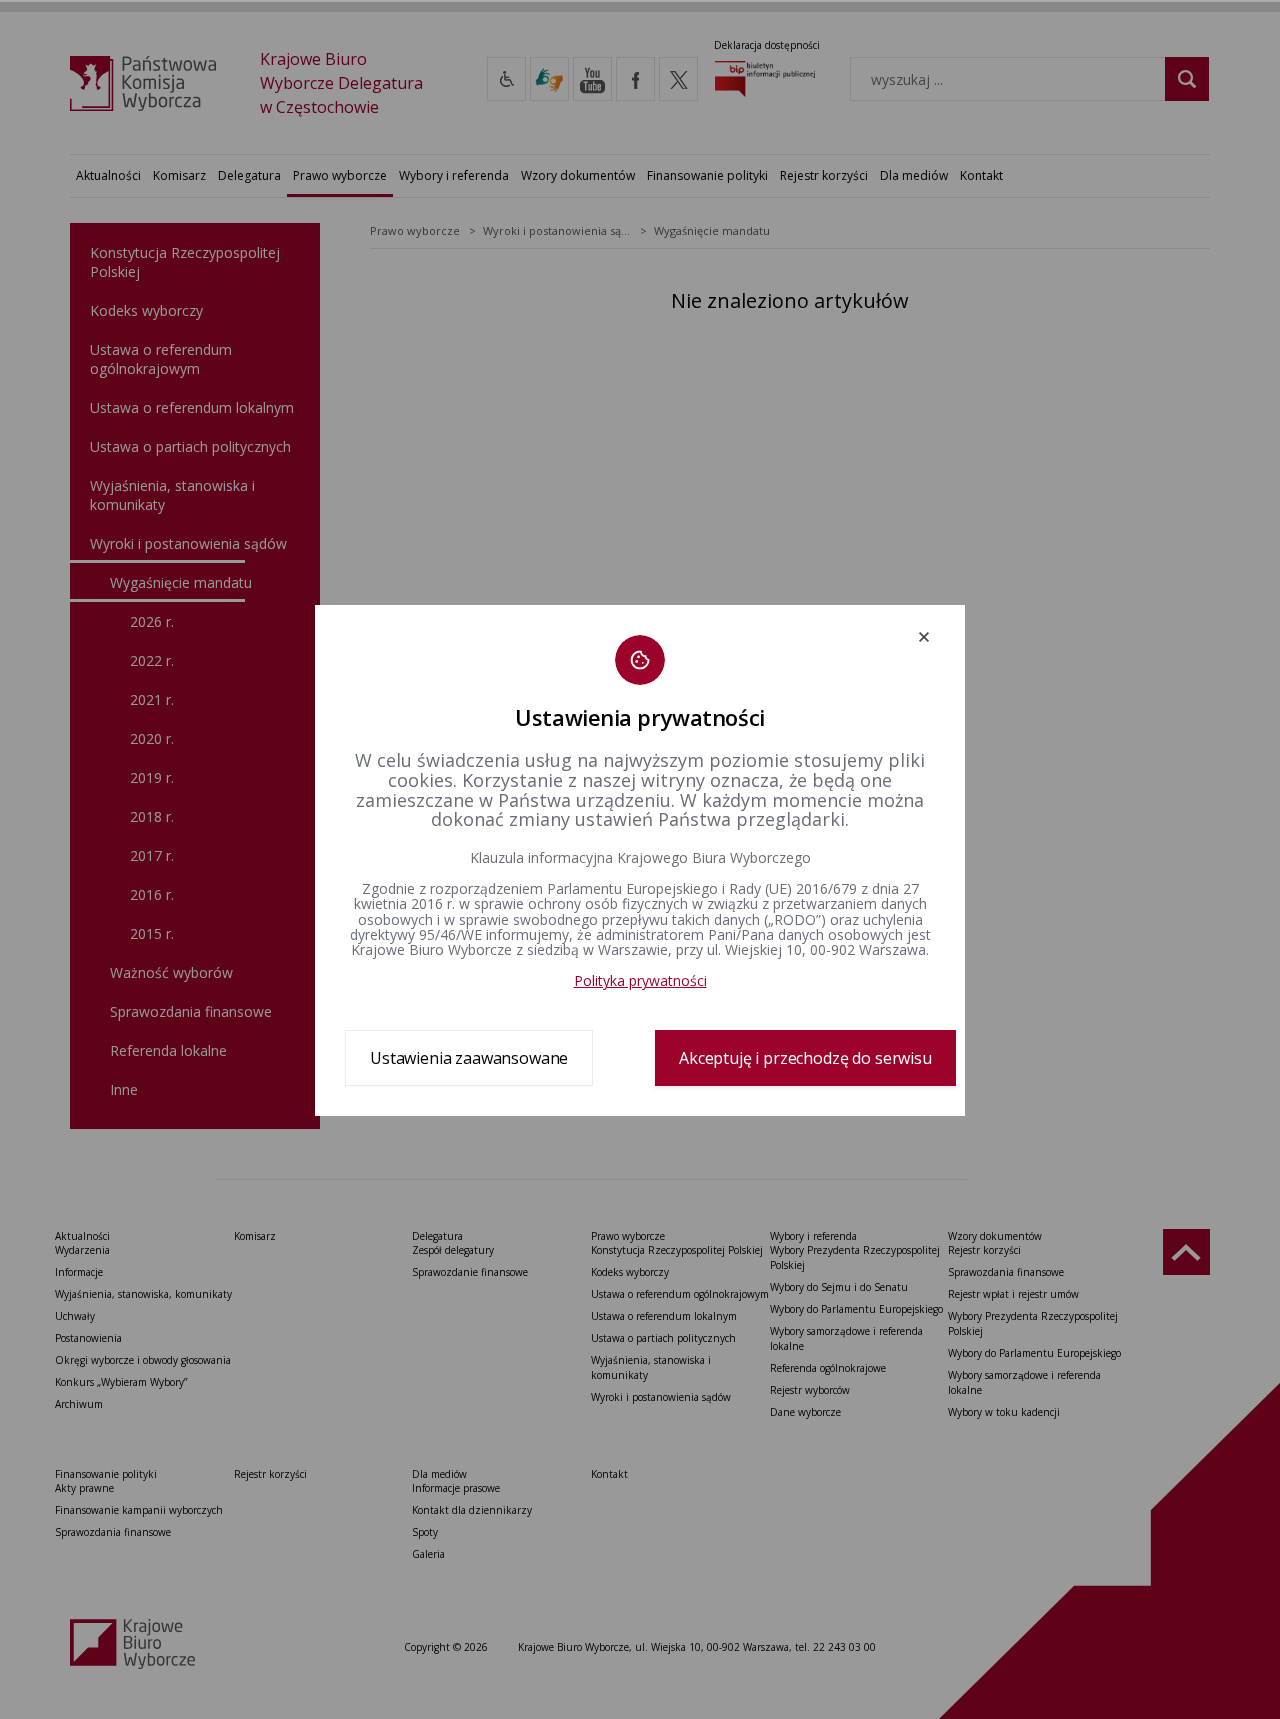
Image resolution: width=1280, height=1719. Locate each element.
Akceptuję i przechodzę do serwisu (805, 1058)
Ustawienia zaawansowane (469, 1058)
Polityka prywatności (640, 980)
